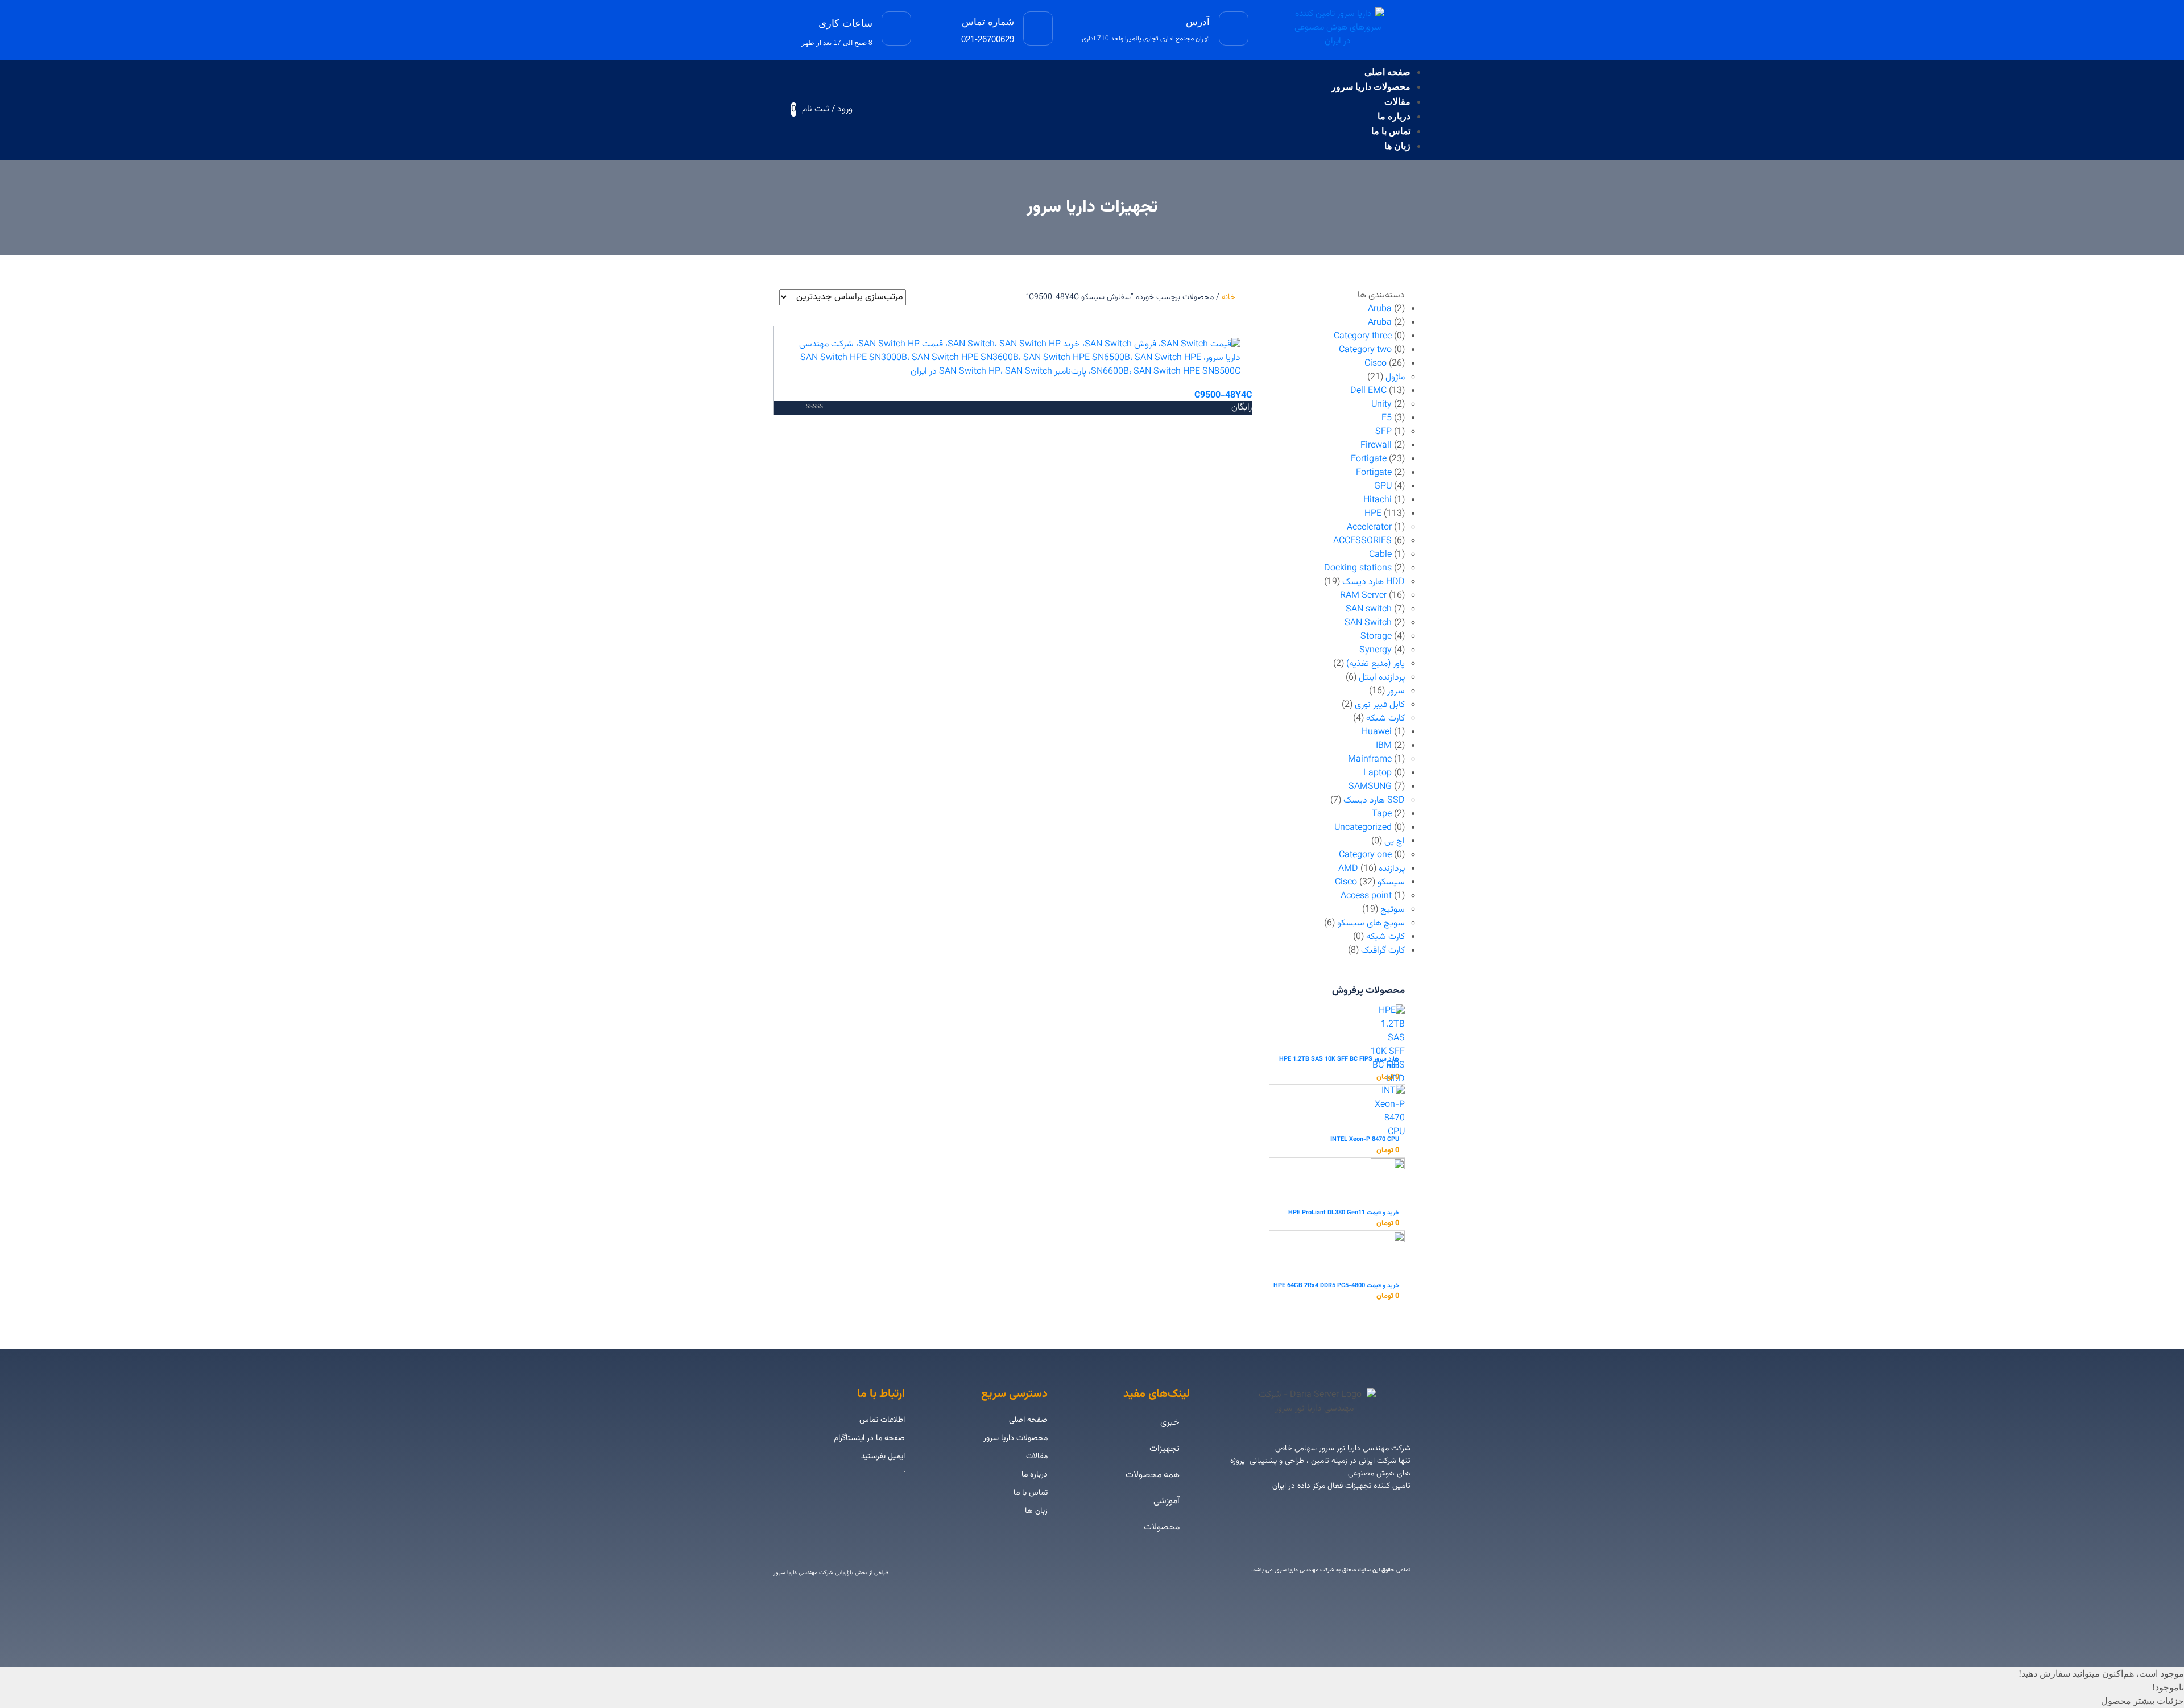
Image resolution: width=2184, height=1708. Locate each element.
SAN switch (1369, 609)
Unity (1381, 405)
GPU (1383, 487)
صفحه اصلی (1387, 72)
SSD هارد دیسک (1374, 801)
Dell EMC (1368, 391)
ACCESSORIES (1362, 541)
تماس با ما (1391, 131)
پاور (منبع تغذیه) (1376, 664)
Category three (1363, 336)
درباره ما (1394, 116)
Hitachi (1378, 500)
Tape (1382, 814)
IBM (1384, 746)
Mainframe (1370, 760)
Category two (1365, 350)
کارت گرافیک (1383, 951)
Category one (1365, 855)
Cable (1380, 555)
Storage (1376, 637)
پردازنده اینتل (1382, 678)
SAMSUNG (1370, 787)
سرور (1396, 691)
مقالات (1397, 102)
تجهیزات (1165, 1449)
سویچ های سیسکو (1371, 923)
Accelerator (1369, 528)
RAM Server (1363, 596)
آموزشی (1167, 1501)
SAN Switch (1368, 623)
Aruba (1380, 309)
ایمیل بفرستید (883, 1457)
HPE (1373, 514)
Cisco (1376, 364)
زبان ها (1397, 146)
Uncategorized (1363, 828)
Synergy (1376, 650)
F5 (1387, 418)
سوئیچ (1393, 910)
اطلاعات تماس (882, 1420)
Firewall (1376, 446)
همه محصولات (1153, 1475)
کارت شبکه (1385, 719)
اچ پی (1395, 841)
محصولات (1162, 1527)
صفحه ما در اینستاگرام (869, 1438)
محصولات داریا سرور (1371, 87)
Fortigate (1369, 459)
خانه (1228, 297)
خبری (1170, 1423)
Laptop (1378, 773)
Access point (1366, 896)
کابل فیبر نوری (1380, 705)
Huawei (1377, 732)
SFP (1383, 432)
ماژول (1395, 377)
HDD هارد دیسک (1374, 582)
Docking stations (1358, 568)
